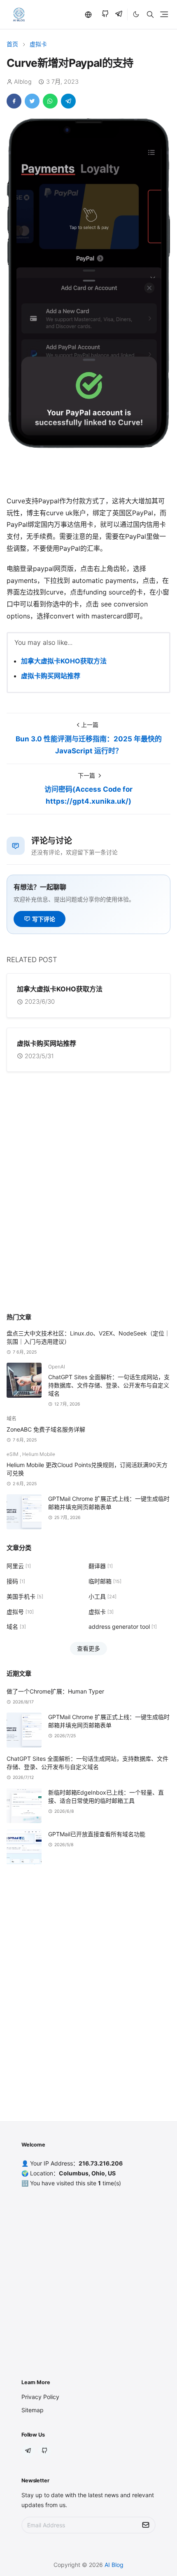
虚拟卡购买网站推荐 (51, 676)
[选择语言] (88, 14)
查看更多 (88, 1648)
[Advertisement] (88, 1210)
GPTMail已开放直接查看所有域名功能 (97, 1834)
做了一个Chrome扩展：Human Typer (55, 1691)
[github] (105, 15)
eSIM (13, 1454)
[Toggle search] (150, 14)
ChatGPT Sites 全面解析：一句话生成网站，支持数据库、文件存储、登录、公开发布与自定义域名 (109, 1385)
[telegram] (119, 15)
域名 (12, 1419)
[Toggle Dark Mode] (136, 14)
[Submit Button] (146, 2525)
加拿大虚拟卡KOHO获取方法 (64, 661)
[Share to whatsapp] (50, 101)
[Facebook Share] (14, 101)
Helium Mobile (39, 1454)
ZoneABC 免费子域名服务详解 (46, 1429)
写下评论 (44, 919)
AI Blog (114, 2565)
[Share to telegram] (68, 101)
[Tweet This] (32, 101)
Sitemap (33, 2410)
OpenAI (57, 1367)
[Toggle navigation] (164, 14)
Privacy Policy (40, 2397)
